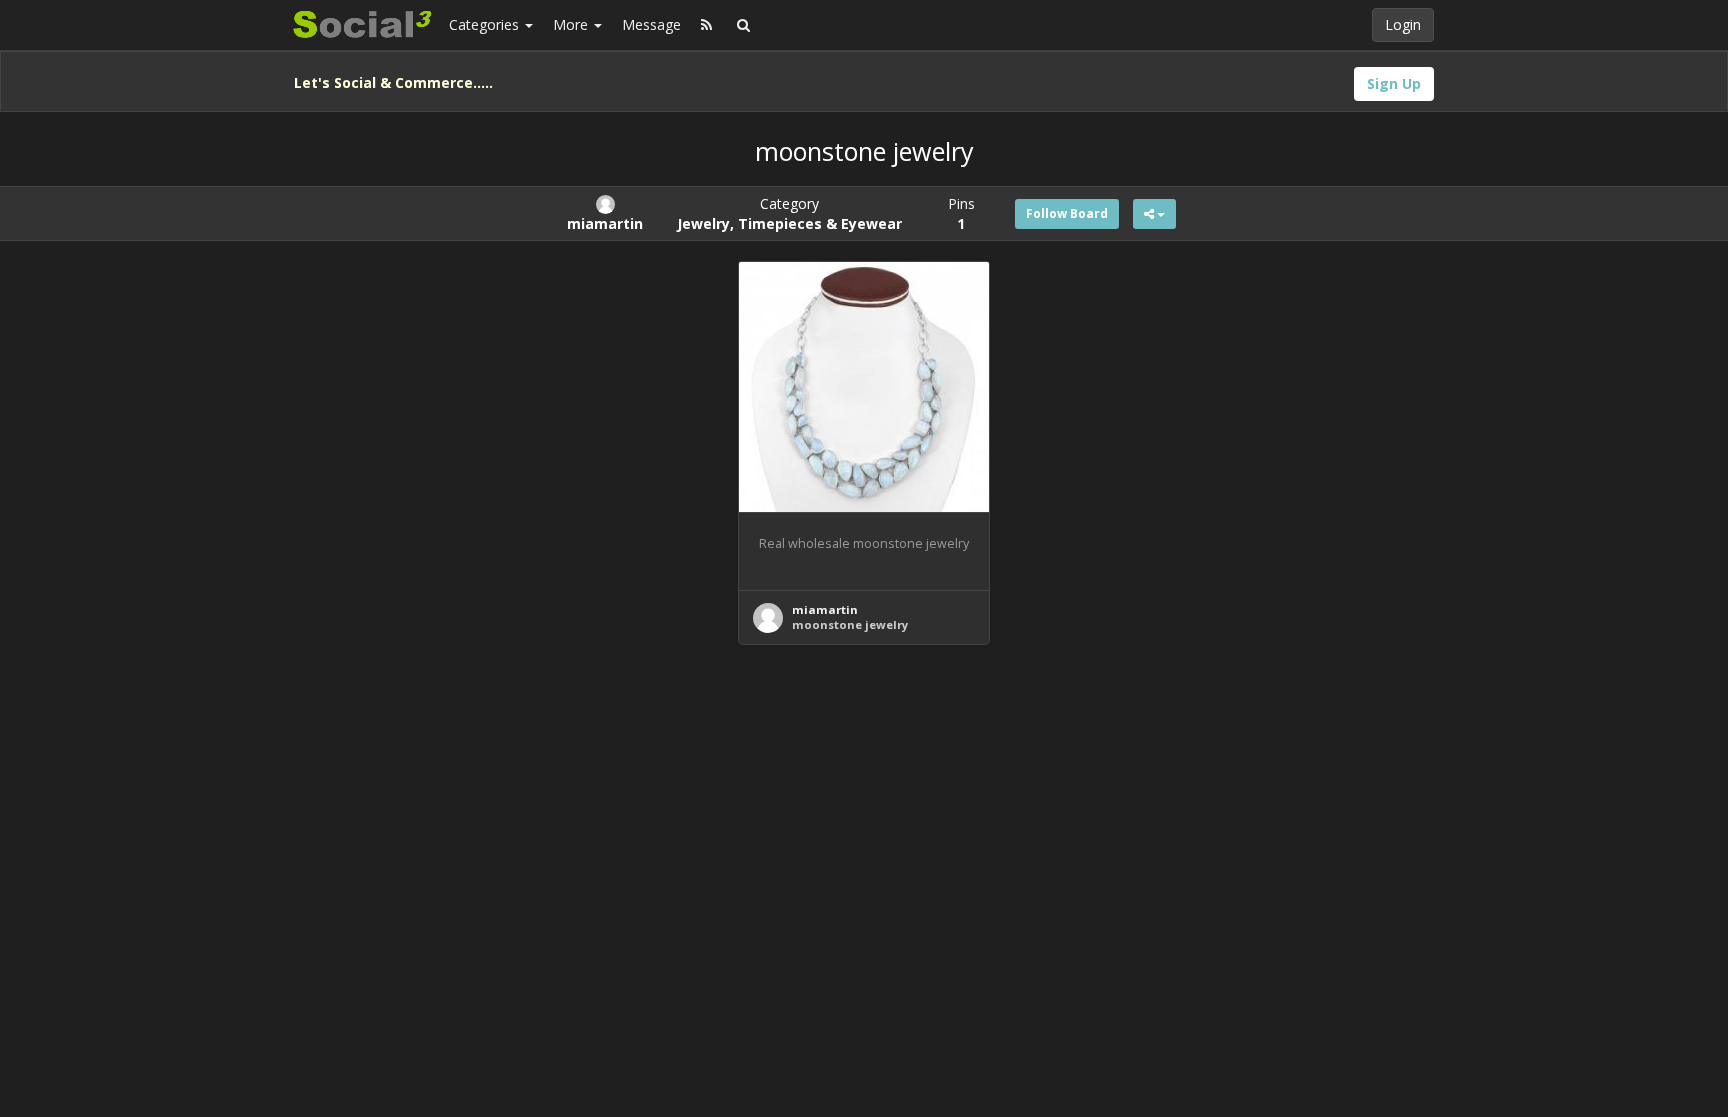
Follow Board (1067, 213)
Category (789, 213)
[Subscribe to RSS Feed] (706, 25)
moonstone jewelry (850, 624)
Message (651, 24)
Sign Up (1394, 83)
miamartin (825, 609)
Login (1403, 24)
